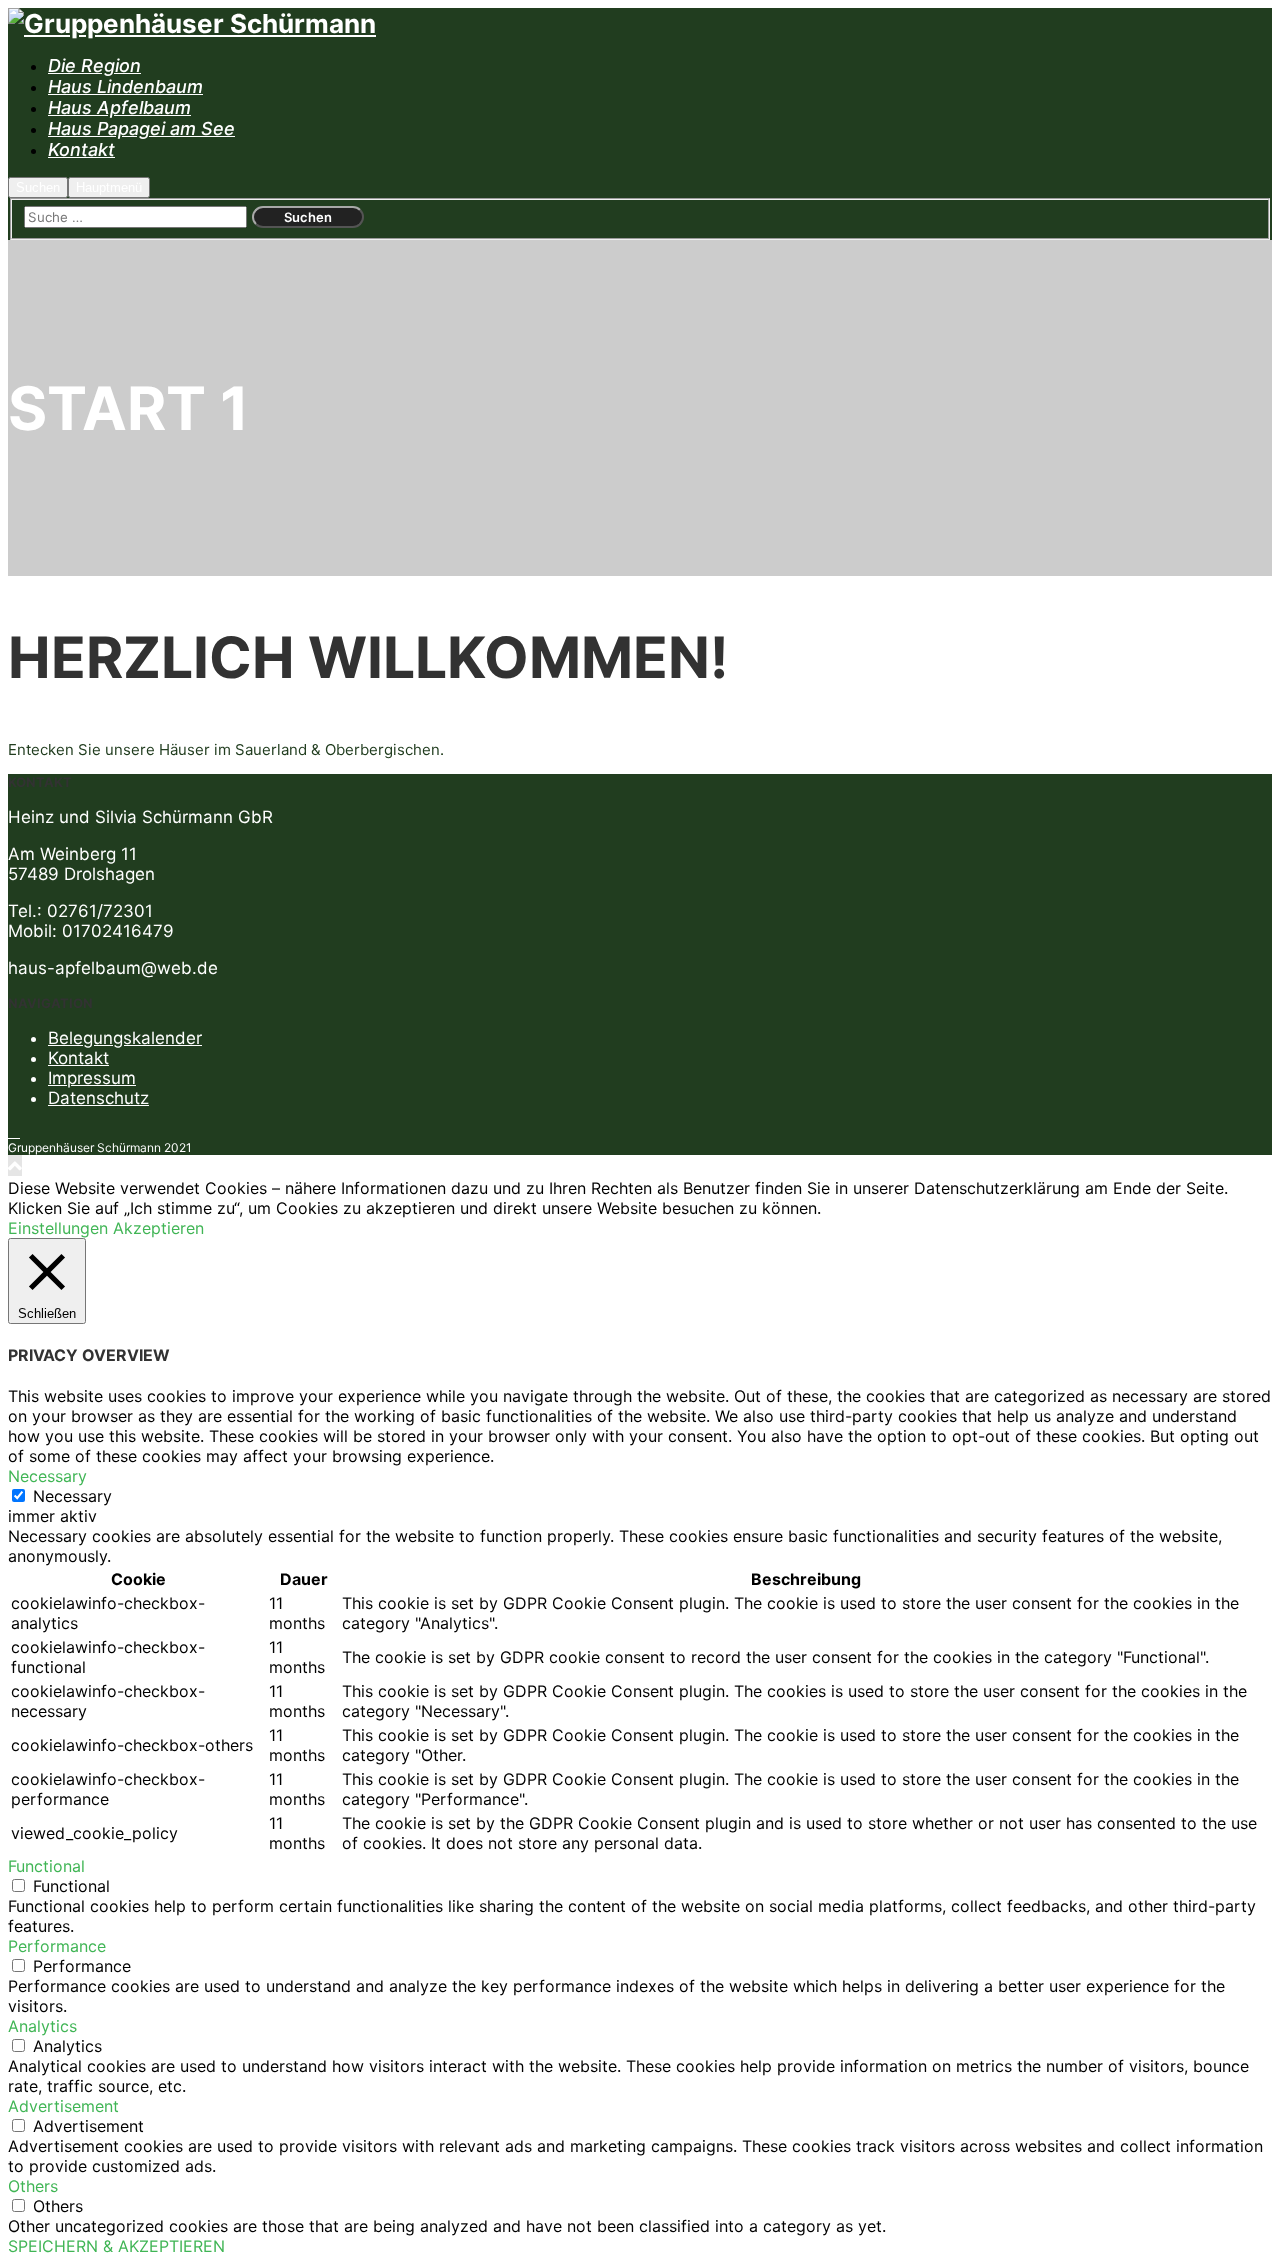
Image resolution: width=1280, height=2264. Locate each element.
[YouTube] (14, 1133)
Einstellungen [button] (58, 1228)
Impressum (92, 1078)
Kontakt (78, 1058)
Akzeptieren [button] (158, 1228)
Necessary (72, 1496)
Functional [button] (46, 1866)
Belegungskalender (125, 1038)
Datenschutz (98, 1098)
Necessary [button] (47, 1476)
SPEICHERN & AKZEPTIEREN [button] (116, 2246)
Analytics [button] (42, 2026)
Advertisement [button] (63, 2106)
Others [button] (33, 2186)
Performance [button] (57, 1946)
